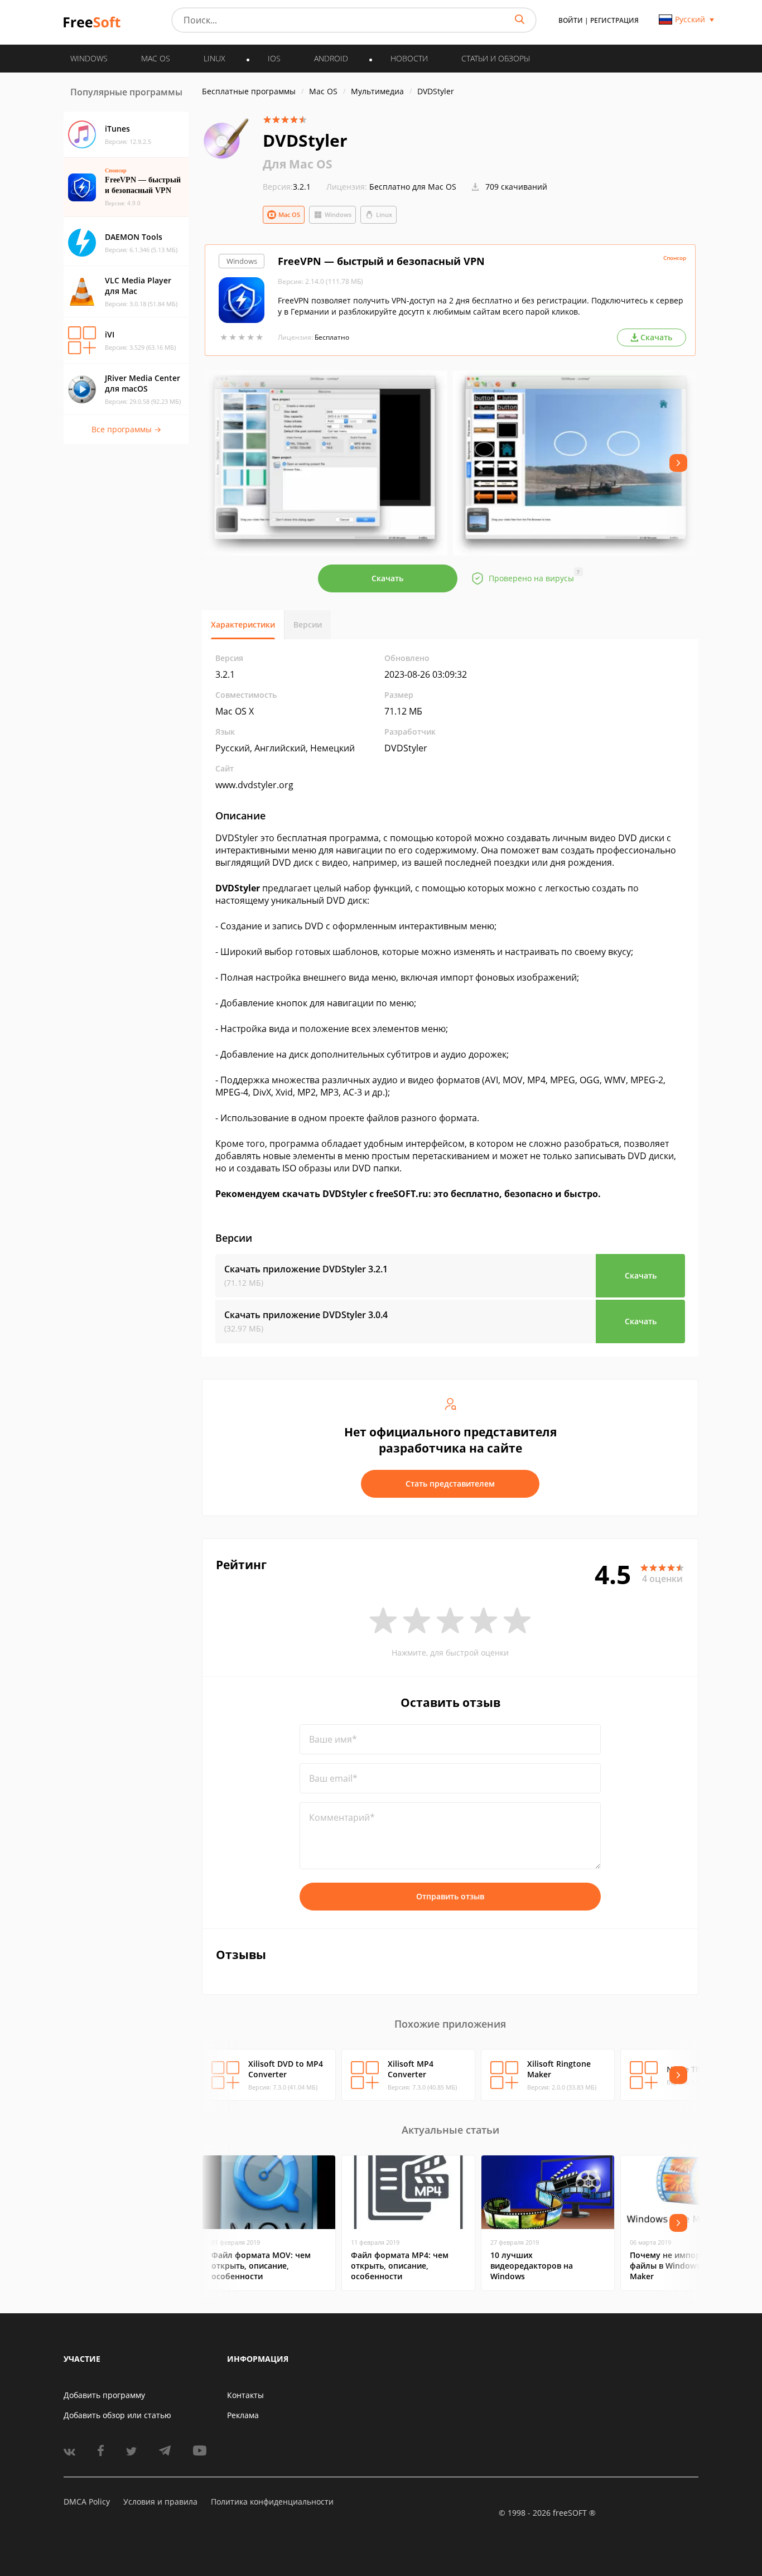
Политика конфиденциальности (272, 2502)
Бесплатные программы (249, 91)
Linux (384, 214)
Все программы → (126, 429)
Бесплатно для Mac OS (413, 187)
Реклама (243, 2415)
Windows (338, 214)
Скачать (387, 578)
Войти (571, 20)
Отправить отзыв (450, 1896)
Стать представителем (450, 1484)
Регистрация (614, 20)
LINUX (214, 58)
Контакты (245, 2395)
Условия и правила (160, 2502)
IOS (274, 58)
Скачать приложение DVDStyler (306, 1269)
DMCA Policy (87, 2502)
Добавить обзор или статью (117, 2415)
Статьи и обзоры (496, 58)
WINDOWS (89, 58)
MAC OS (156, 58)
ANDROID (331, 58)
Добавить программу (104, 2395)
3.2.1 (287, 187)
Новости (409, 58)
